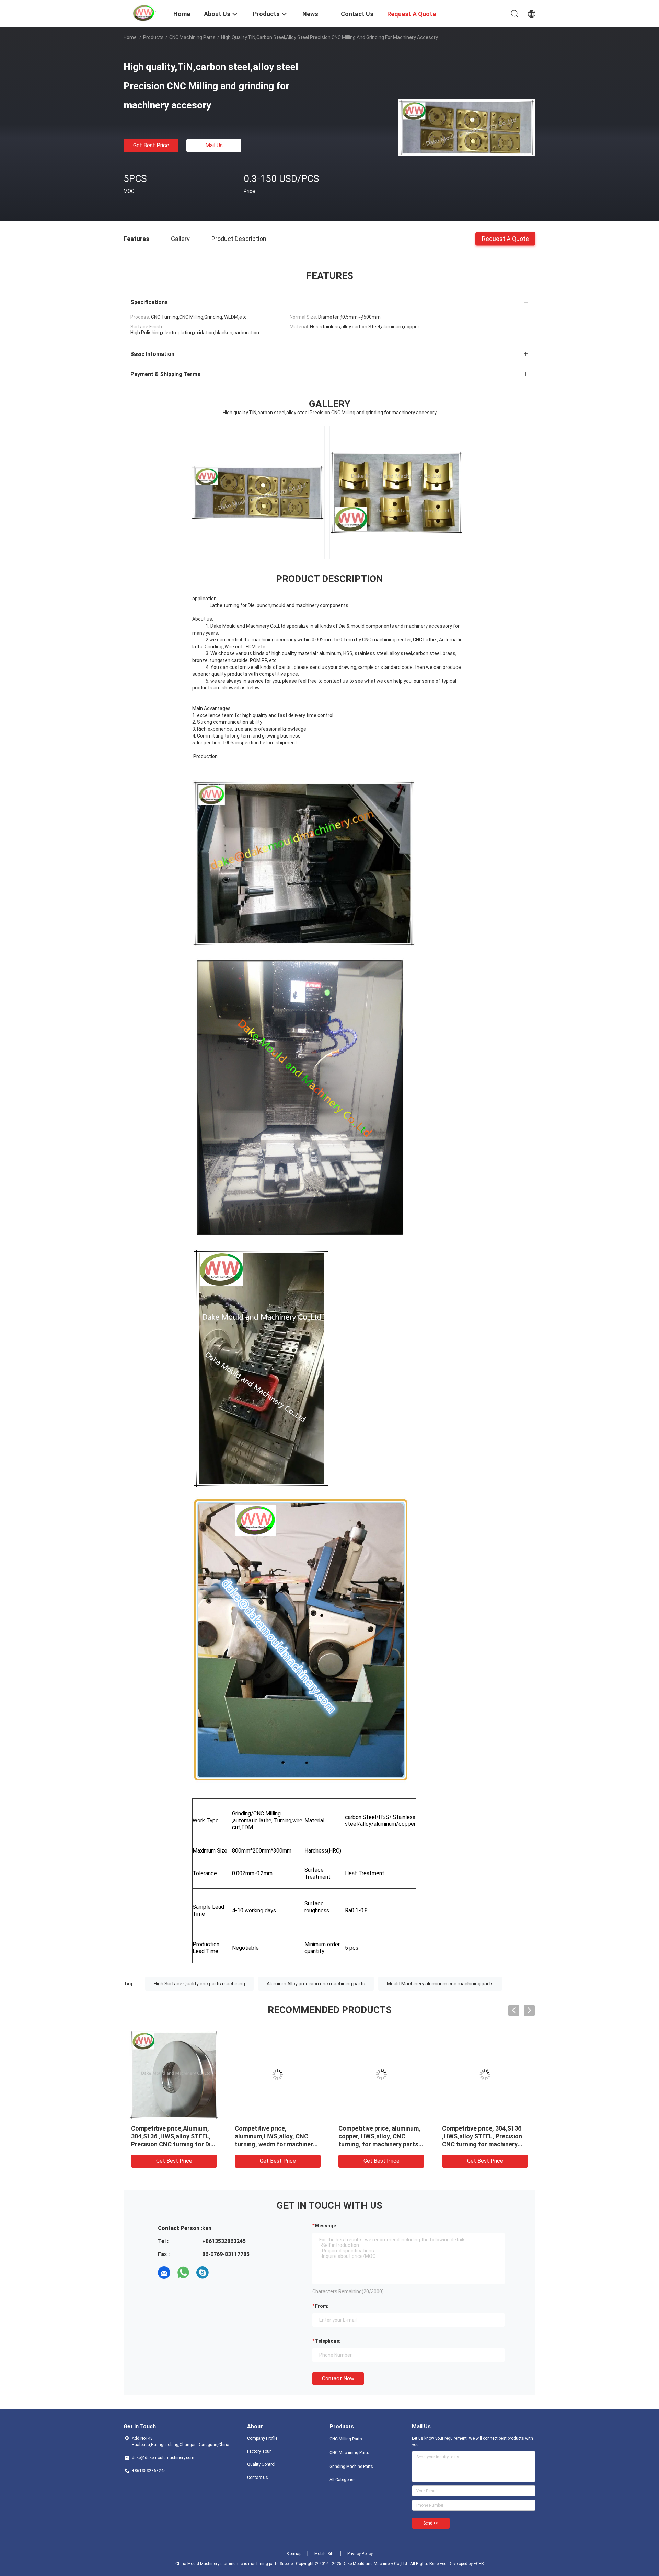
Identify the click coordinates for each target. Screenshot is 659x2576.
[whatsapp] (183, 2273)
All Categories (343, 2480)
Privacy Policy (360, 2554)
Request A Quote (505, 238)
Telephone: (328, 2341)
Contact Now (338, 2378)
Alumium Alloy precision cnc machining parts (316, 1984)
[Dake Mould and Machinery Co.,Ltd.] (144, 13)
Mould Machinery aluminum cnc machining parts (440, 1984)
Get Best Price (151, 145)
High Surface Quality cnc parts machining (199, 1984)
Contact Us (258, 2478)
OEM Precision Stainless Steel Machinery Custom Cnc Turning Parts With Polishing (278, 2136)
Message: (326, 2226)
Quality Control (261, 2464)
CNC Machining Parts (192, 37)
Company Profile (262, 2438)
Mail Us (214, 145)
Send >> (431, 2523)
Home (130, 37)
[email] (164, 2273)
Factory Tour (259, 2451)
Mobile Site (324, 2554)
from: (322, 2306)
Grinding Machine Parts (351, 2467)
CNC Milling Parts (346, 2439)
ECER (479, 2564)
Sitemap (294, 2554)
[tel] (222, 2273)
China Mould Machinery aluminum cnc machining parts (227, 2564)
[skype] (203, 2273)
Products (153, 37)
